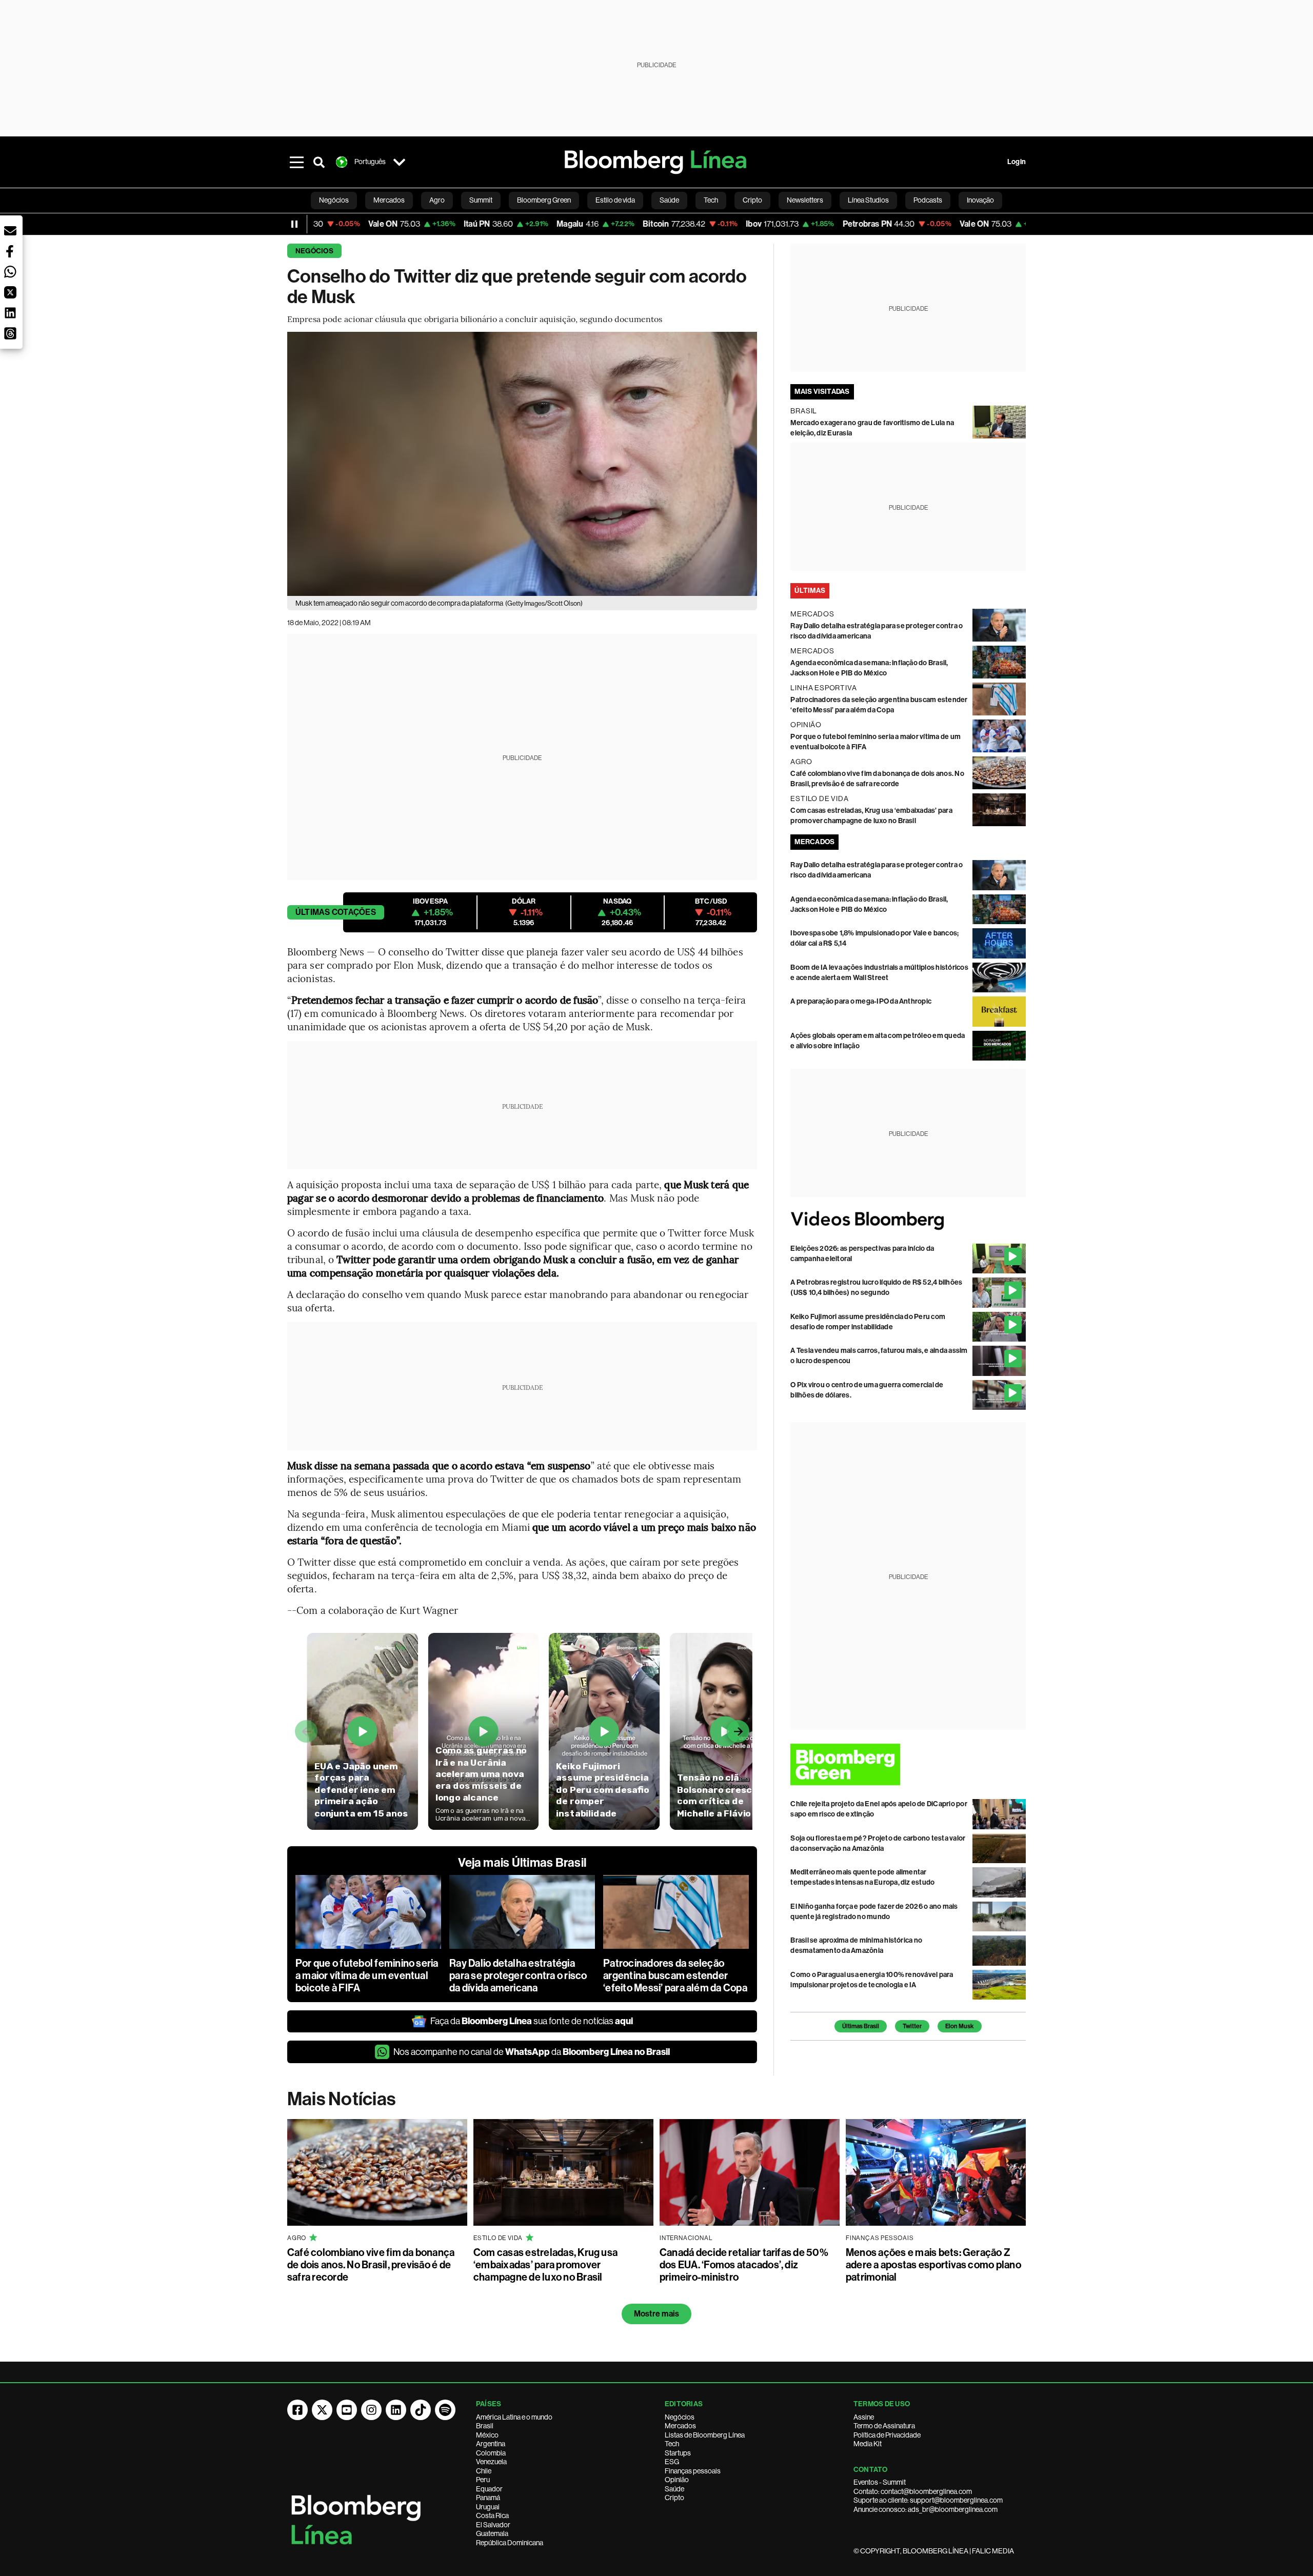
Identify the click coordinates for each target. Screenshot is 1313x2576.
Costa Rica (492, 2515)
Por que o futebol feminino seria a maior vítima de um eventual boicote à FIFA (367, 1975)
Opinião (677, 2480)
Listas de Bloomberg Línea (705, 2435)
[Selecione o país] (399, 162)
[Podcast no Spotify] (445, 2410)
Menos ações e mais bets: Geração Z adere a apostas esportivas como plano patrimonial (933, 2265)
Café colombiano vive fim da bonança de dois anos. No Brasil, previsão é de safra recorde (371, 2265)
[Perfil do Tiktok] (421, 2410)
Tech (672, 2444)
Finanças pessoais (693, 2471)
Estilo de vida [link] (615, 200)
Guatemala (492, 2533)
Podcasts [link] (928, 200)
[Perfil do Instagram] (371, 2410)
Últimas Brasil (861, 2026)
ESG (672, 2462)
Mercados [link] (389, 200)
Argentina (491, 2444)
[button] (10, 231)
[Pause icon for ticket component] (294, 224)
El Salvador (493, 2525)
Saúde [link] (669, 200)
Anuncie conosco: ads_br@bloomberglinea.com (926, 2509)
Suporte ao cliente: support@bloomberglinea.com (928, 2500)
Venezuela (491, 2462)
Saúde (674, 2489)
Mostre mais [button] (657, 2314)
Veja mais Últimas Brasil (522, 1863)
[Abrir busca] (319, 162)
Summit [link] (481, 200)
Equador (489, 2489)
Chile (484, 2471)
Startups (678, 2453)
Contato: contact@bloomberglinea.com (913, 2491)
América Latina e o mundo (514, 2417)
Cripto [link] (752, 200)
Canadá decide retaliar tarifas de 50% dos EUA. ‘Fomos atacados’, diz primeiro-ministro (744, 2265)
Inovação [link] (980, 200)
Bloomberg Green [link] (544, 200)
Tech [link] (711, 200)
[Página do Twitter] (322, 2410)
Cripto (674, 2498)
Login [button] (1017, 162)
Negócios (314, 251)
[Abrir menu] (296, 162)
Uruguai (488, 2507)
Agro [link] (437, 200)
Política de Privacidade (887, 2435)
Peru (483, 2480)
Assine (864, 2417)
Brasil (485, 2426)
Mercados (680, 2426)
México (487, 2435)
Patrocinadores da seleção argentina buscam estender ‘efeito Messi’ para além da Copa (675, 1975)
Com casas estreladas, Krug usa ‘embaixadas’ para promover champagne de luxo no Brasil (545, 2265)
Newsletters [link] (805, 200)
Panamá (488, 2498)
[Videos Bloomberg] (908, 1220)
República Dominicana (510, 2543)
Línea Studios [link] (868, 200)
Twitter (912, 2026)
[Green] (908, 1764)
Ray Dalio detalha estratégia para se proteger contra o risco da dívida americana (518, 1975)
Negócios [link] (334, 200)
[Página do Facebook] (297, 2410)
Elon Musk (960, 2026)
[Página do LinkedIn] (396, 2410)
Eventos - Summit (880, 2482)
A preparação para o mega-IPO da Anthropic (861, 1001)
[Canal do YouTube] (347, 2410)
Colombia (491, 2453)
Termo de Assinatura (884, 2426)
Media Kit (868, 2444)
